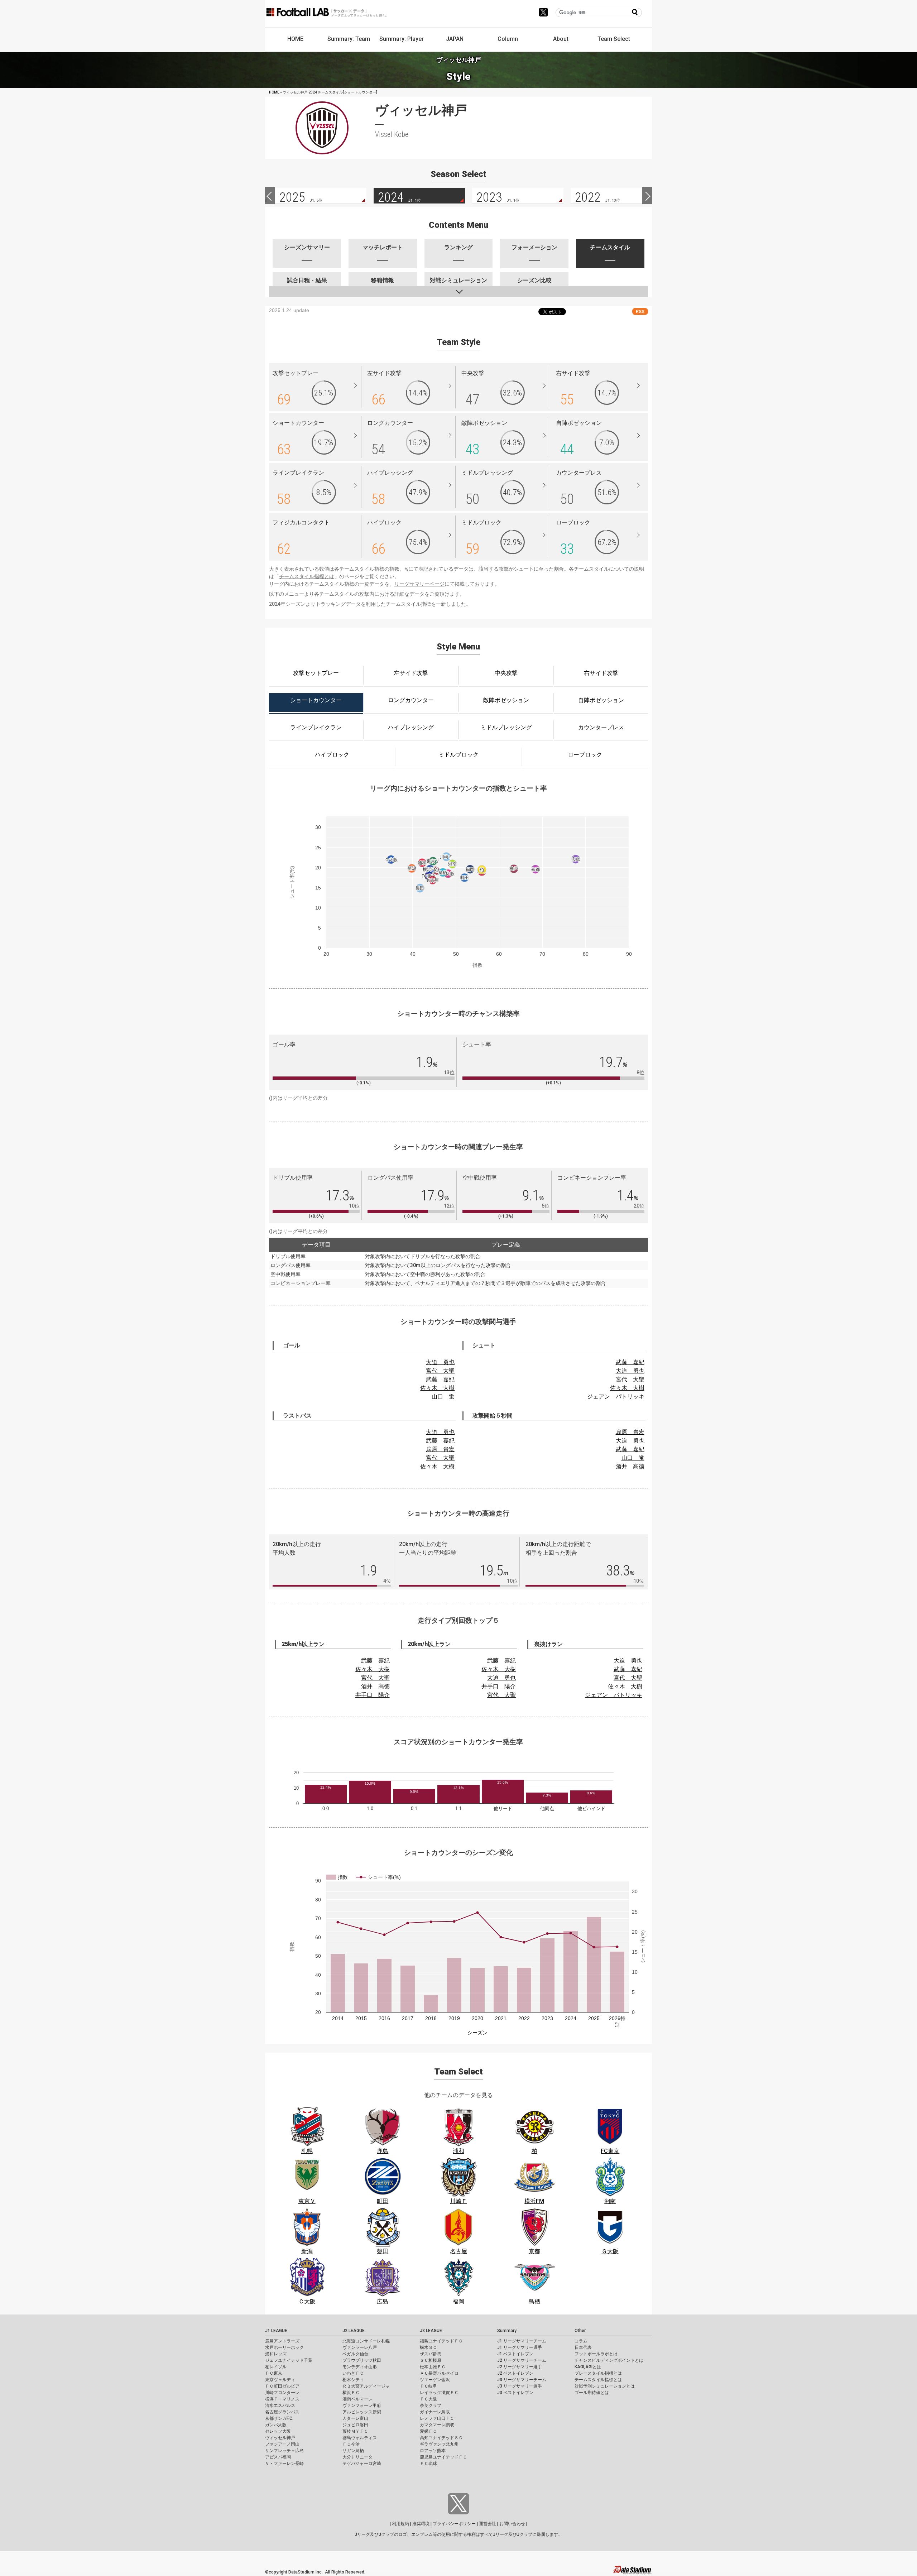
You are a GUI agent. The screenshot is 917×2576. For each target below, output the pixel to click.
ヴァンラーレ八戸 (360, 2347)
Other (580, 2331)
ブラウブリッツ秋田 (362, 2360)
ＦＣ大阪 (428, 2399)
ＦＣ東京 (274, 2373)
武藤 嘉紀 (440, 1379)
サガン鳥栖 (353, 2451)
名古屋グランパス (282, 2412)
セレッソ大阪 (278, 2431)
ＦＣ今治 (351, 2444)
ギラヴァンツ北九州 (439, 2444)
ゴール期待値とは (592, 2393)
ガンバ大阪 (276, 2425)
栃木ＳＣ (428, 2347)
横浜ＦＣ (351, 2393)
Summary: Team (349, 39)
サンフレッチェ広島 (284, 2451)
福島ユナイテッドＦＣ (441, 2341)
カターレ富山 (355, 2418)
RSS (640, 311)
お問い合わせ (512, 2524)
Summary (507, 2331)
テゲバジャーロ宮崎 (362, 2464)
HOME (295, 39)
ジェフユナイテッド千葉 (289, 2360)
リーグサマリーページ (419, 584)
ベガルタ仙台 (355, 2354)
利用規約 (400, 2524)
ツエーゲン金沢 (435, 2380)
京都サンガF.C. (279, 2418)
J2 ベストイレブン (515, 2373)
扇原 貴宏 (440, 1449)
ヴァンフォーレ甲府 (362, 2405)
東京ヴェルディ (280, 2380)
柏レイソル (276, 2367)
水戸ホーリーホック (284, 2347)
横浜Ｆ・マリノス (282, 2399)
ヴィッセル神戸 (280, 2438)
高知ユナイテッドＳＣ (441, 2438)
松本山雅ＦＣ (433, 2367)
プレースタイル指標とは (598, 2373)
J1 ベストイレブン (515, 2354)
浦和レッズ (276, 2354)
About (561, 39)
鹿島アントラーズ (282, 2341)
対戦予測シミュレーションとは (605, 2386)
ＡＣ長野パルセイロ (439, 2373)
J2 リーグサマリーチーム (522, 2360)
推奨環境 (421, 2524)
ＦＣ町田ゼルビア (282, 2386)
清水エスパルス (280, 2405)
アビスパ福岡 (278, 2457)
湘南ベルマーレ (357, 2399)
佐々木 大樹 (437, 1388)
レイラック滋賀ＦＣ (439, 2393)
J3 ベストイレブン (515, 2393)
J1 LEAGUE (276, 2331)
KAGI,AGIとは (588, 2367)
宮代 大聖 (440, 1371)
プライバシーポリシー (454, 2524)
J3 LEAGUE (431, 2331)
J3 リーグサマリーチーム (522, 2380)
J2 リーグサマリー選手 (520, 2367)
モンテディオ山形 (360, 2367)
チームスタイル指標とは (307, 576)
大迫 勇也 (440, 1362)
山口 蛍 (443, 1397)
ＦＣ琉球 (428, 2464)
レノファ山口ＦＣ (437, 2418)
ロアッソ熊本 (433, 2451)
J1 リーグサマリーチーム (522, 2341)
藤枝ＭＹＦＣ (355, 2431)
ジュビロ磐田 (355, 2425)
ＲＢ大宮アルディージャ (366, 2386)
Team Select (614, 39)
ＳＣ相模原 (431, 2360)
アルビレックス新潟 (362, 2412)
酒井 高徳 (630, 1466)
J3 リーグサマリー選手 (520, 2386)
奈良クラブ (431, 2405)
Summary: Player (402, 39)
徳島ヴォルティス (360, 2438)
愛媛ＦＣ (428, 2431)
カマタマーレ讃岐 (437, 2425)
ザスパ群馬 (431, 2354)
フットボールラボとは (596, 2354)
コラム (581, 2341)
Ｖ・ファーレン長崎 (284, 2464)
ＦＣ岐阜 (428, 2386)
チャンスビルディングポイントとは (609, 2360)
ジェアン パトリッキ (616, 1397)
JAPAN (455, 39)
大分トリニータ (357, 2457)
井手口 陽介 (373, 1695)
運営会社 (488, 2524)
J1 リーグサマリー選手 (520, 2347)
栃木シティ (353, 2380)
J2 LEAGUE (354, 2331)
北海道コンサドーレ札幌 (366, 2341)
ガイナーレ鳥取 (435, 2412)
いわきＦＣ (353, 2373)
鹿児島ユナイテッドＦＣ (443, 2457)
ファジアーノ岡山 (282, 2444)
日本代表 (583, 2347)
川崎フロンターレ (282, 2393)
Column (508, 39)
